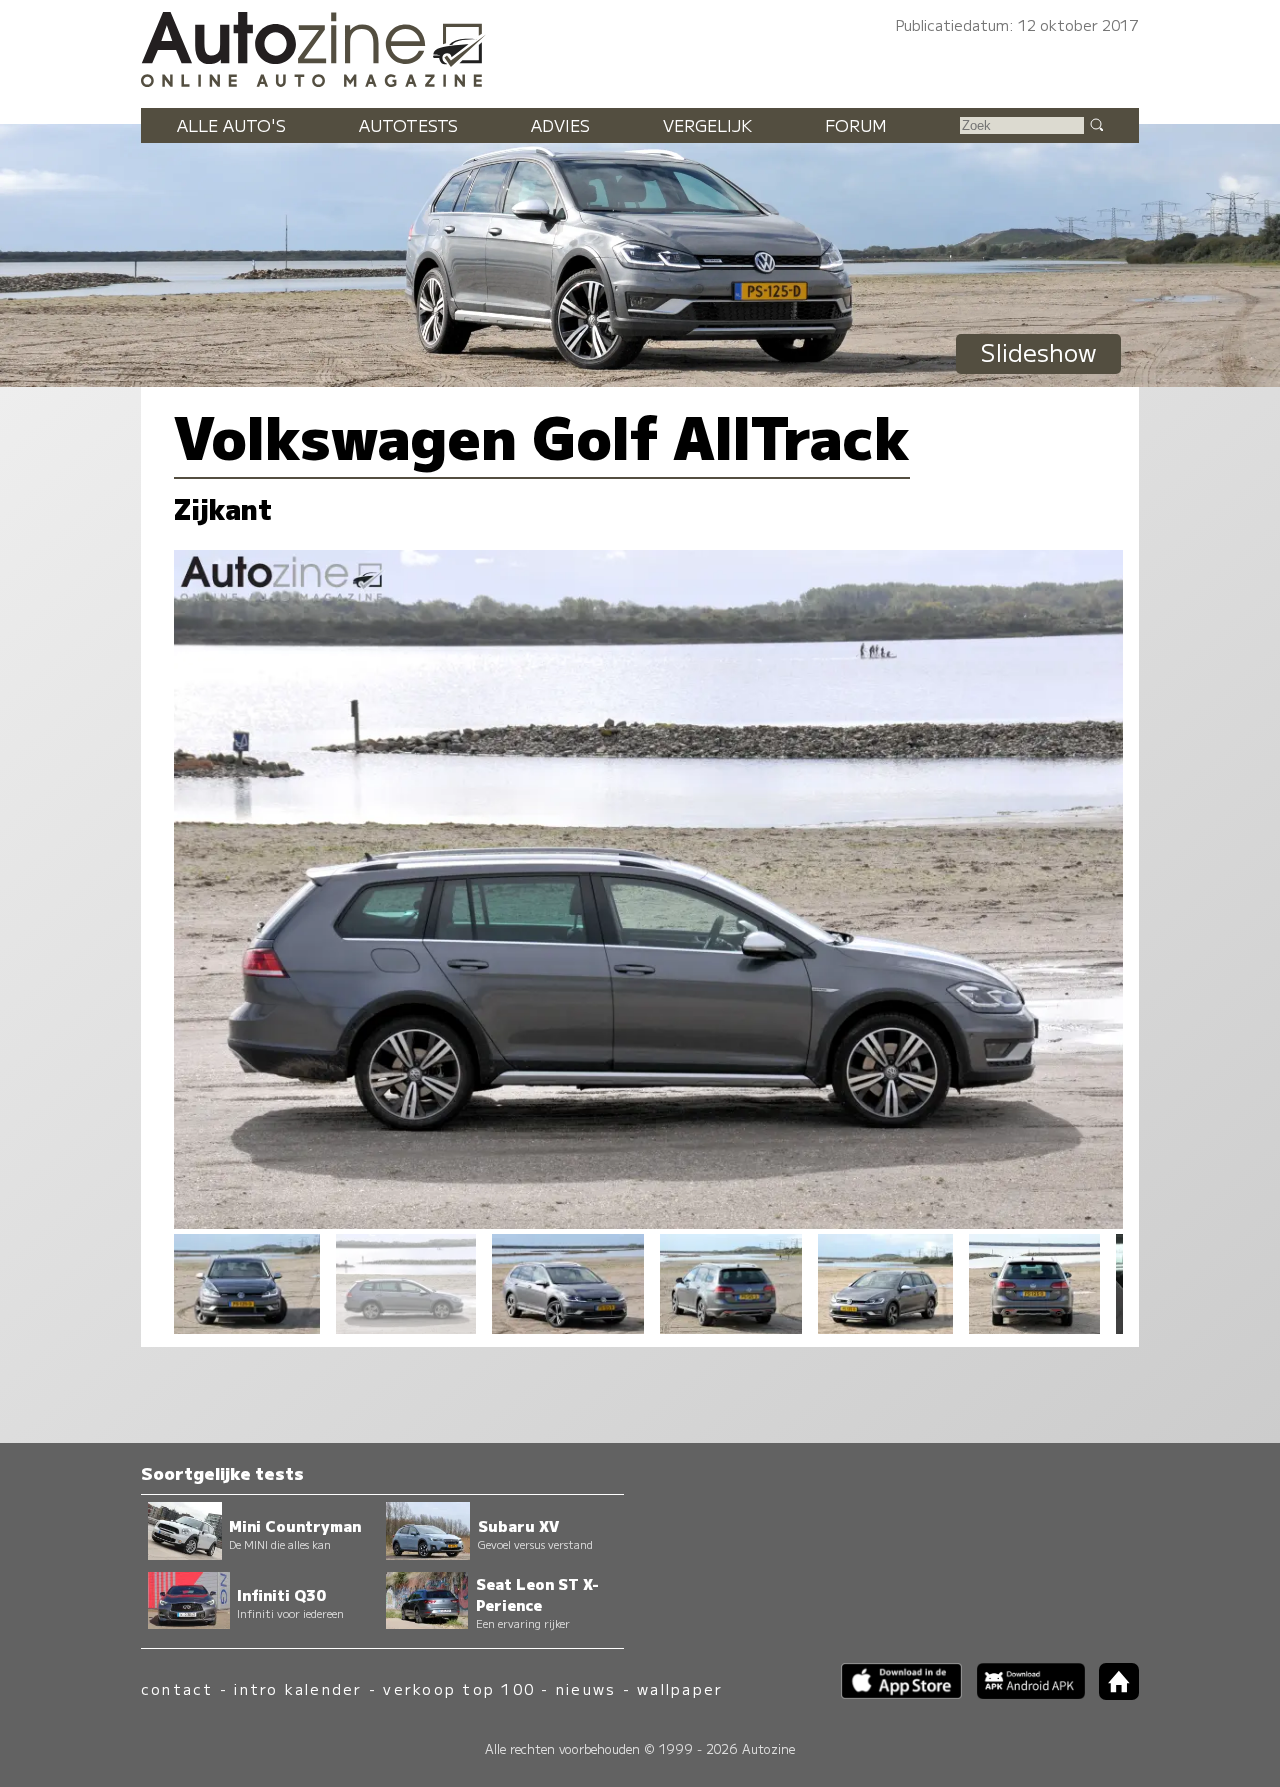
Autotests (408, 125)
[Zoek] (1096, 124)
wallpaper (680, 1688)
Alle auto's (231, 125)
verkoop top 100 (459, 1688)
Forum (856, 125)
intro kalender (298, 1688)
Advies (560, 125)
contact (177, 1688)
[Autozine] (640, 46)
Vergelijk (707, 125)
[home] (1112, 1693)
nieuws (586, 1688)
